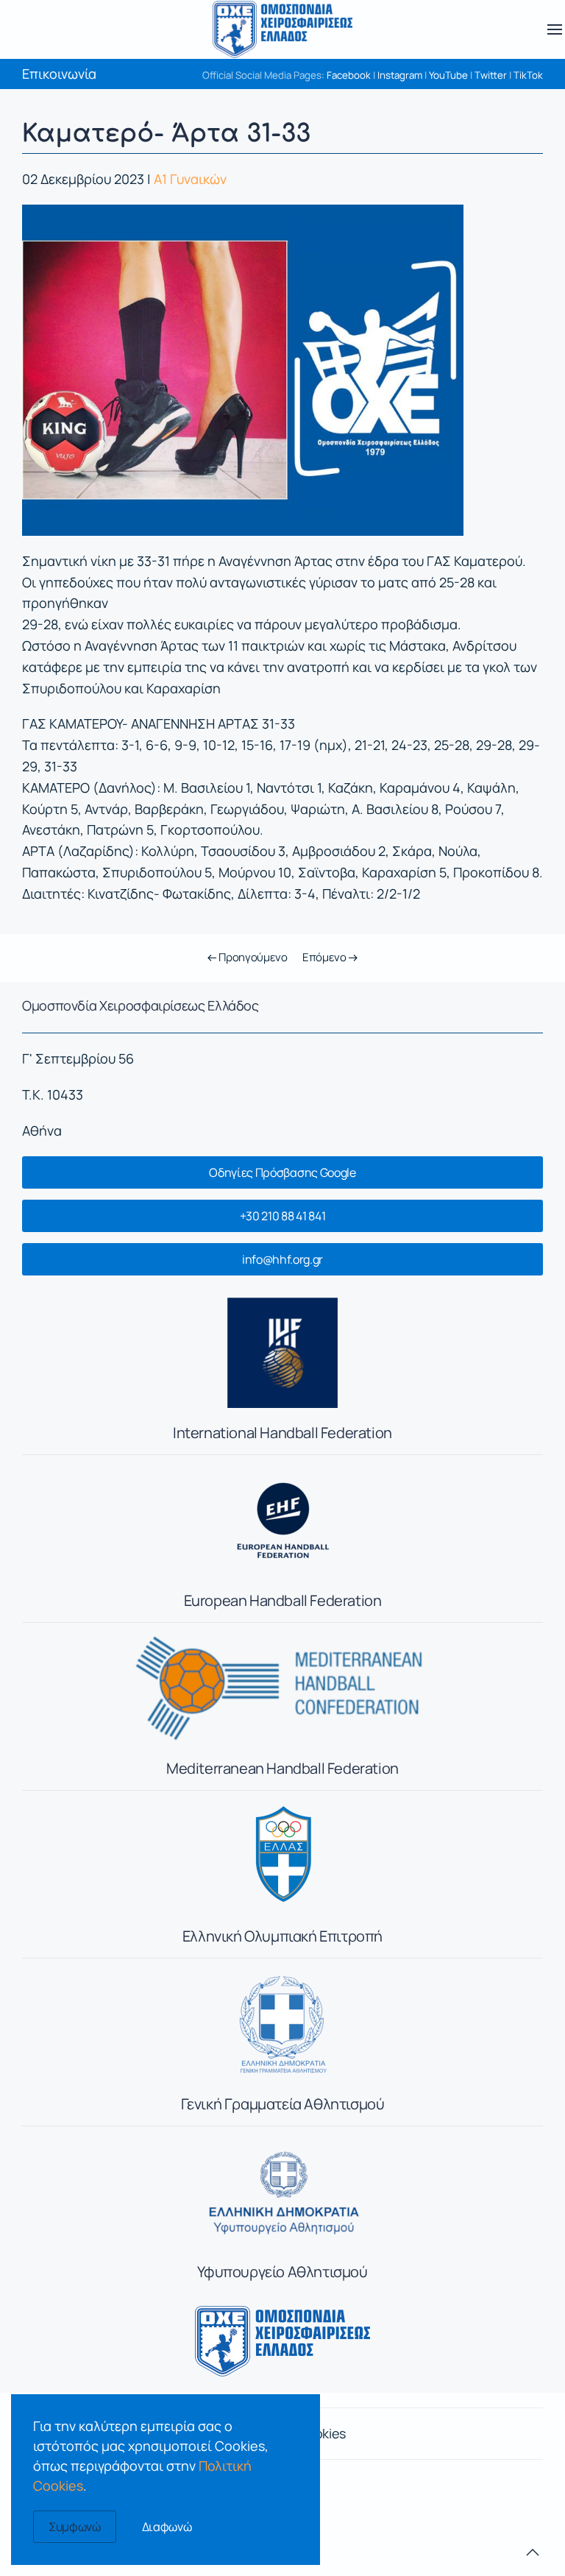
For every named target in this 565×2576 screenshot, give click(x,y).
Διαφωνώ (167, 2527)
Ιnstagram (400, 75)
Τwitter (491, 75)
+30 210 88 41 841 (283, 1216)
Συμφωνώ (75, 2527)
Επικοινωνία (59, 74)
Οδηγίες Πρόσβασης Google (282, 1172)
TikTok (528, 75)
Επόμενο (326, 957)
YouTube (448, 75)
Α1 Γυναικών (190, 179)
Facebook (349, 75)
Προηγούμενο (252, 957)
